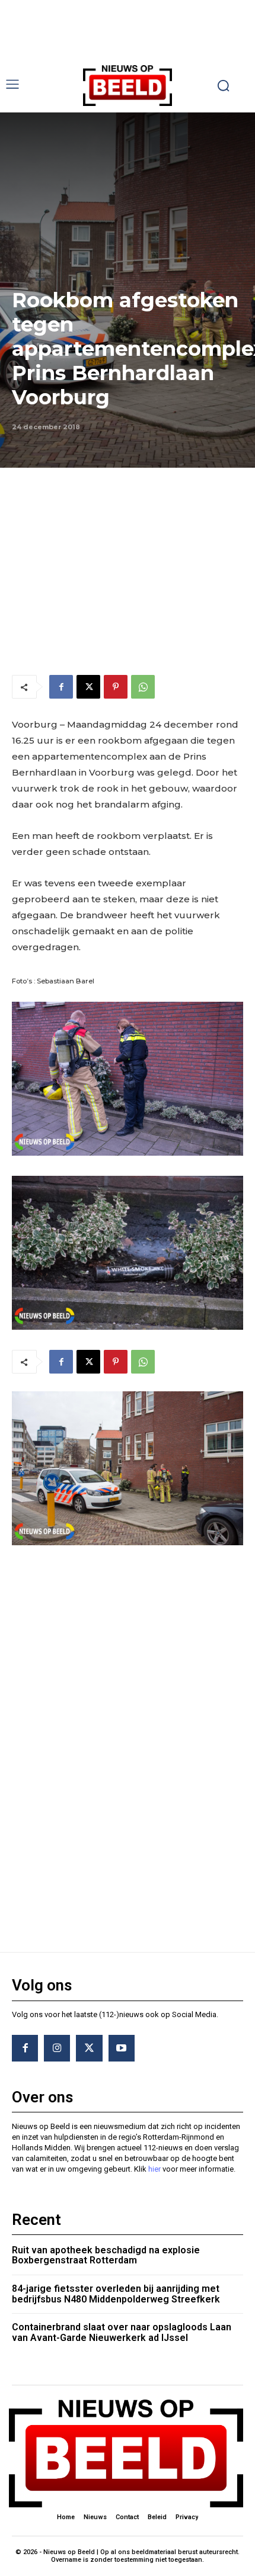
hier (154, 2169)
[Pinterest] (116, 687)
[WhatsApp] (143, 687)
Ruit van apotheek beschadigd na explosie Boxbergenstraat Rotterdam (106, 2255)
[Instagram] (57, 2048)
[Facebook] (61, 687)
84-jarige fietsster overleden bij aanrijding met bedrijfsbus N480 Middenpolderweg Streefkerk (116, 2294)
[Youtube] (122, 2048)
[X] (88, 687)
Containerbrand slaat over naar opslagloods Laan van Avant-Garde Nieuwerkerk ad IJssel (122, 2332)
